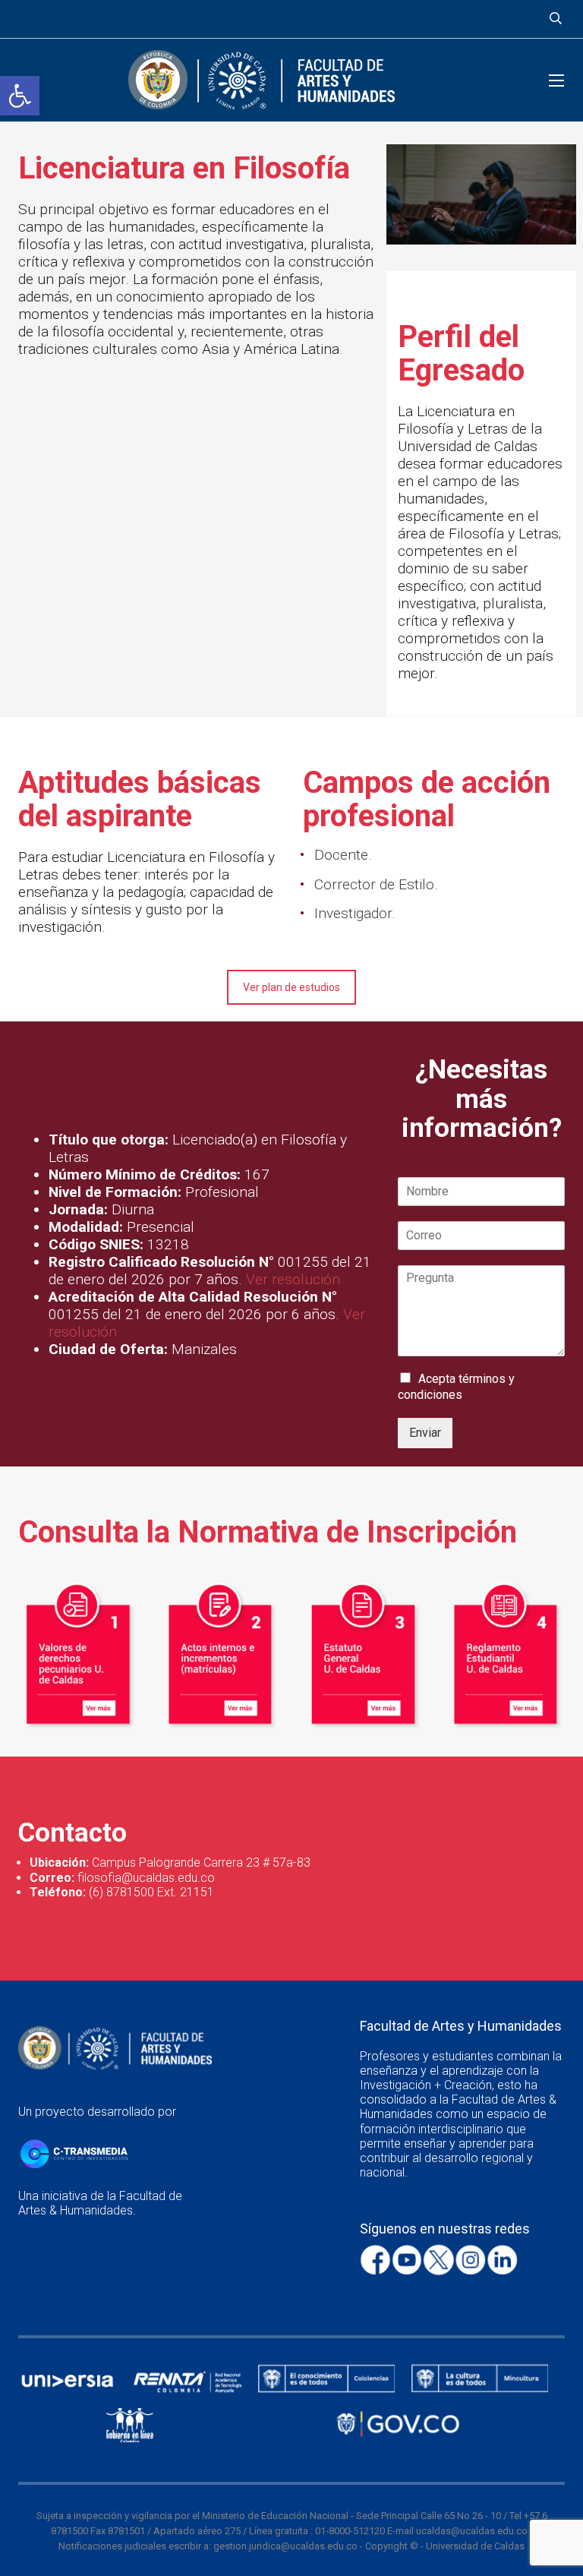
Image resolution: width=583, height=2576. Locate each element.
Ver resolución (293, 1279)
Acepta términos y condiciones (456, 1387)
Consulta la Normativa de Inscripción (268, 1532)
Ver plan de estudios (291, 987)
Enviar (425, 1433)
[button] (20, 96)
